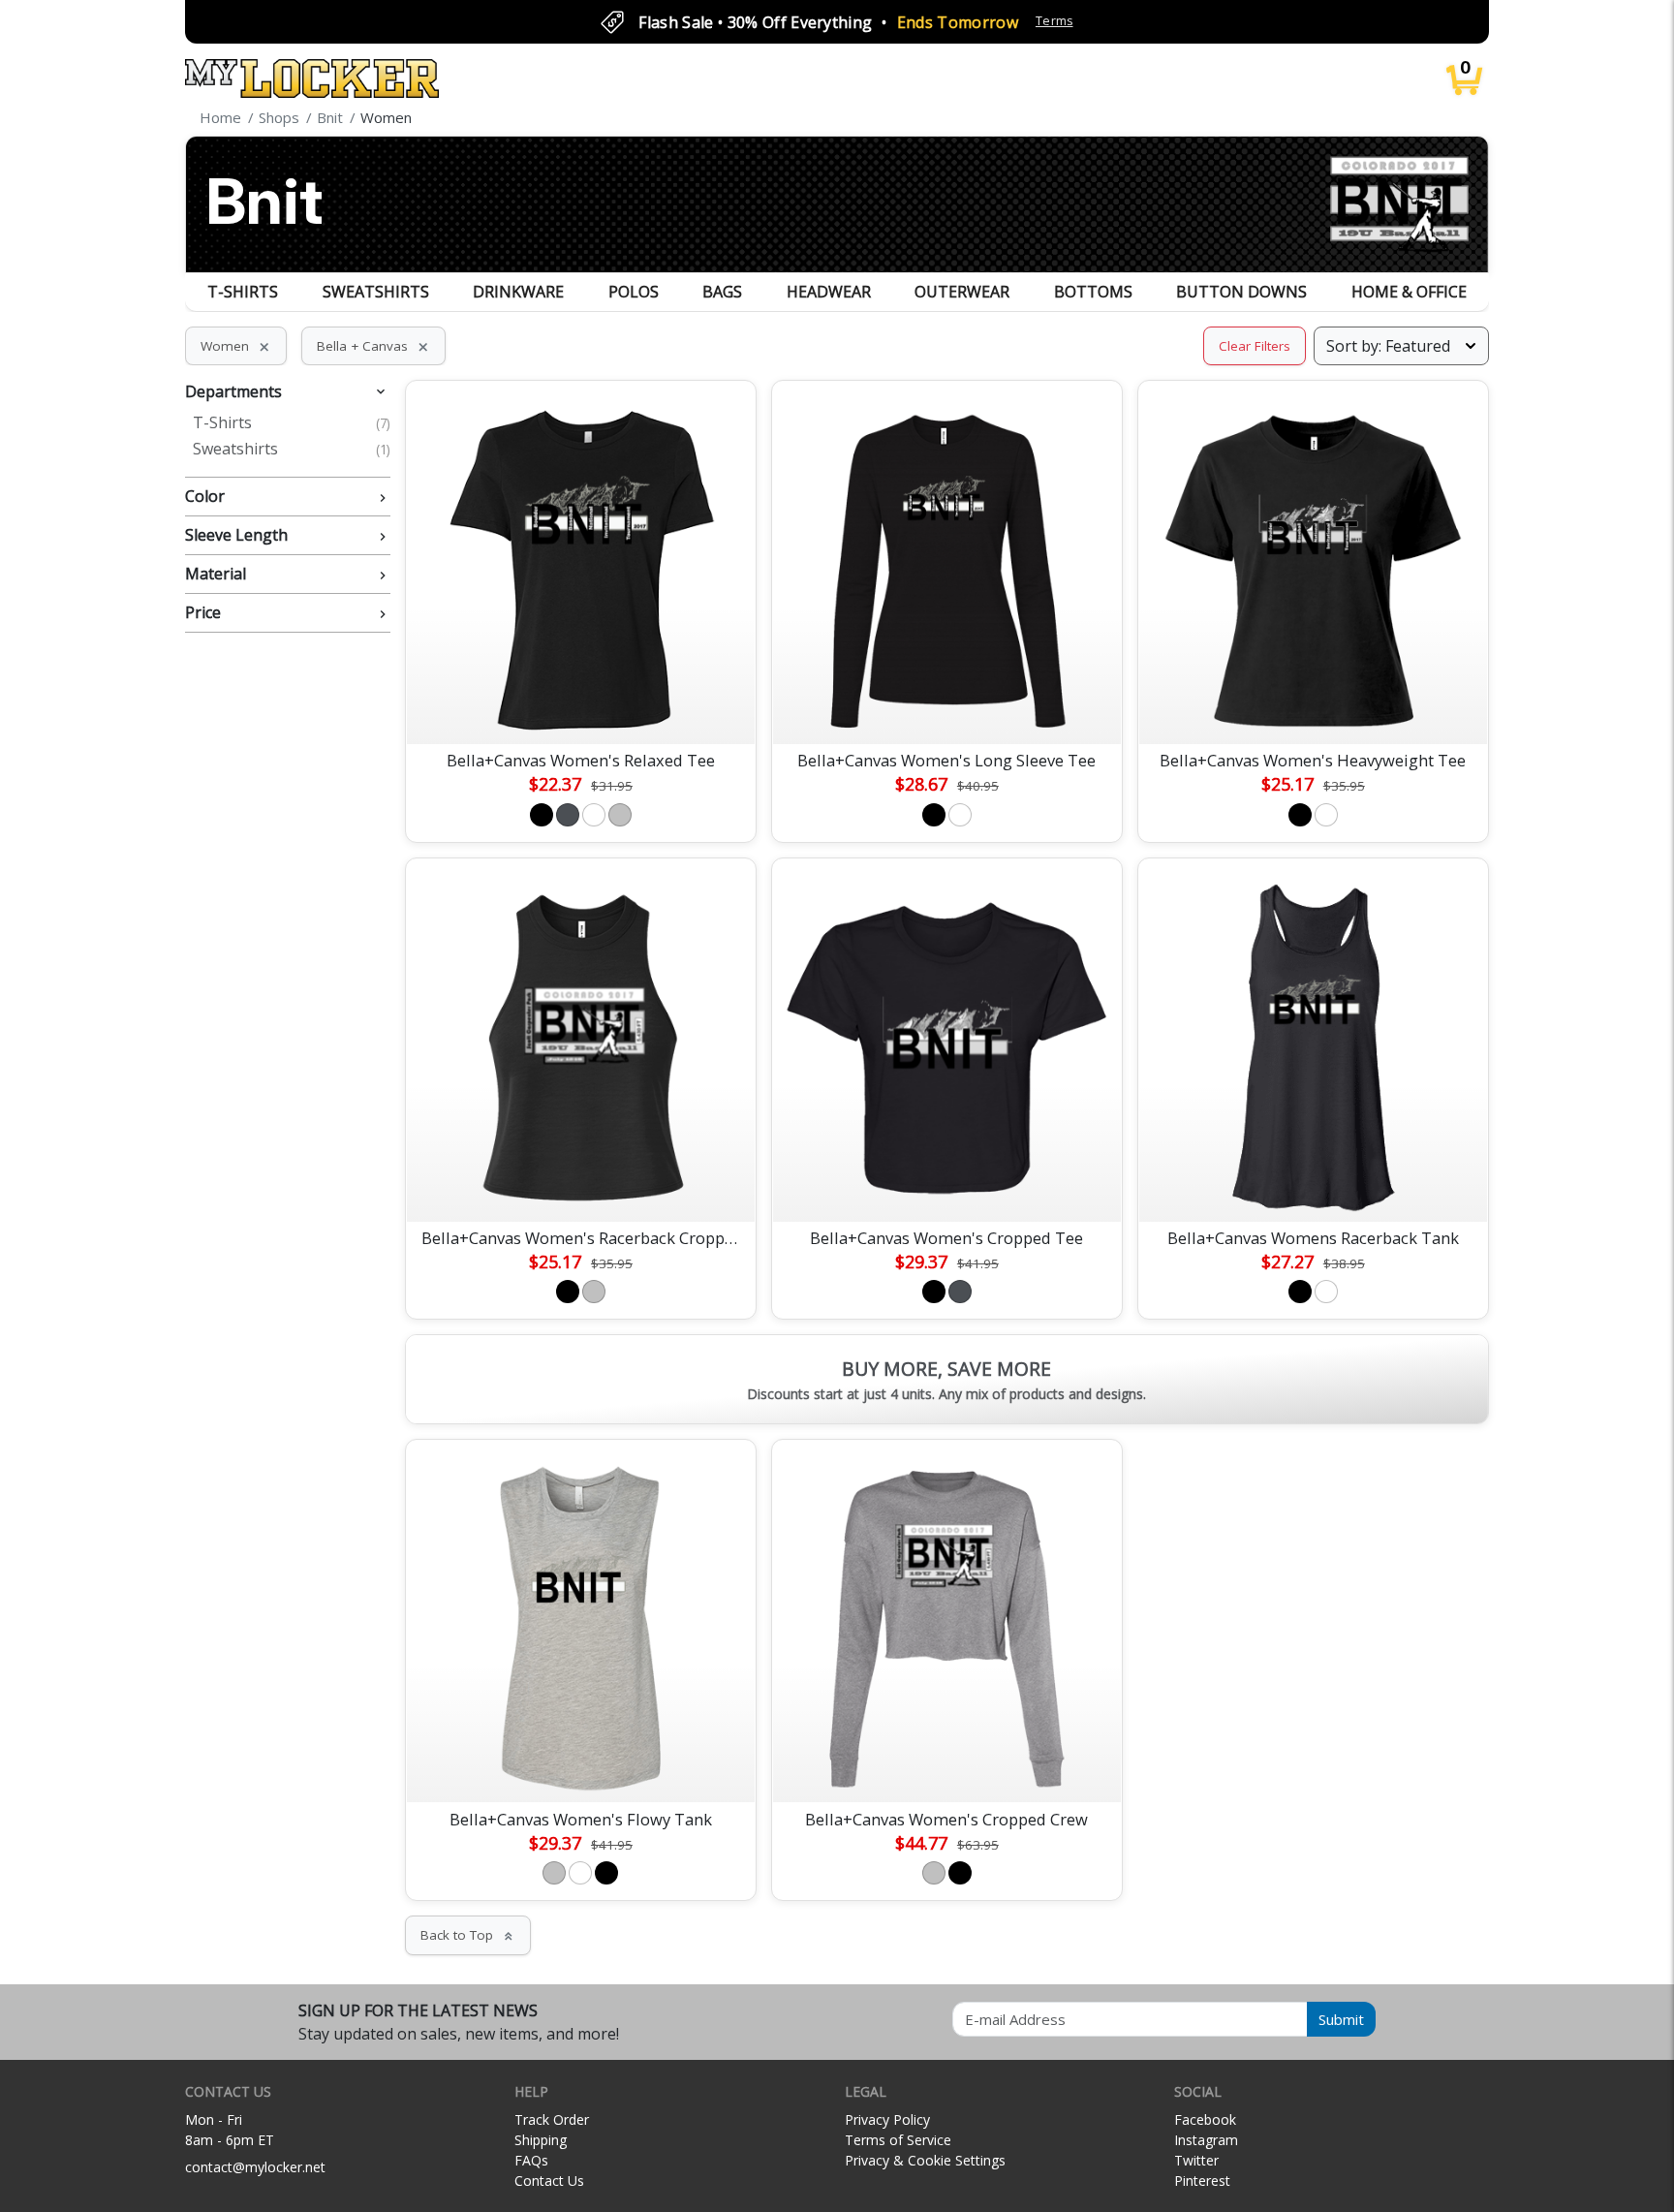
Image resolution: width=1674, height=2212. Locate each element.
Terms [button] (1054, 21)
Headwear (829, 292)
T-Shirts (243, 292)
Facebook (1205, 2119)
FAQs (531, 2160)
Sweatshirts (376, 292)
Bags (722, 292)
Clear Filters (1255, 346)
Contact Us (549, 2181)
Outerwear (962, 292)
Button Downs (1241, 292)
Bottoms (1093, 292)
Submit (1341, 2019)
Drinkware (518, 292)
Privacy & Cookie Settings (925, 2160)
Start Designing (580, 706)
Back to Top (468, 1935)
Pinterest (1202, 2181)
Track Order (552, 2119)
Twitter (1196, 2160)
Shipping (541, 2140)
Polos (634, 292)
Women (236, 346)
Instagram (1206, 2140)
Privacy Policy (887, 2119)
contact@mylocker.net (255, 2167)
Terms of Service (898, 2140)
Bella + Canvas (373, 346)
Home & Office (1409, 292)
